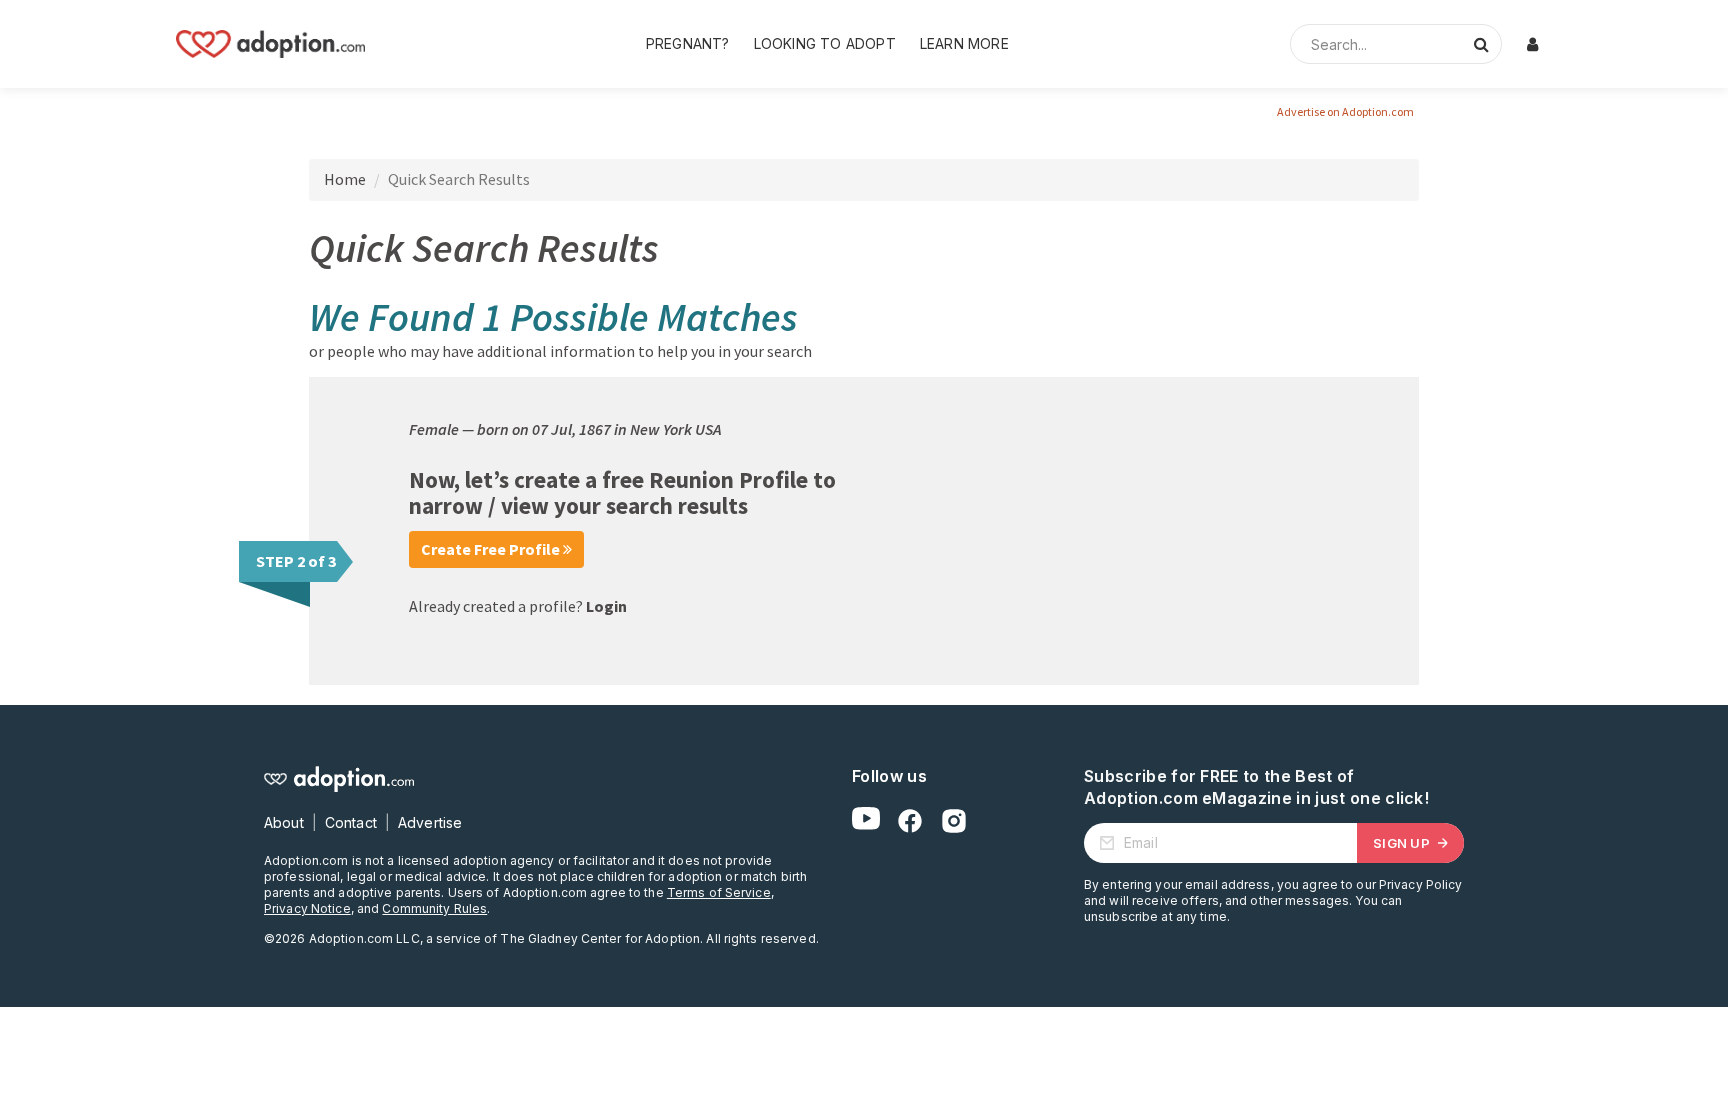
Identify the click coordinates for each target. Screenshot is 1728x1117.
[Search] (1481, 44)
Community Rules (434, 908)
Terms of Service (719, 892)
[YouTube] (866, 821)
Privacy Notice (307, 908)
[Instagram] (954, 821)
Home (345, 179)
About (284, 822)
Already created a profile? (518, 606)
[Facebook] (910, 821)
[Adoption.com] (270, 44)
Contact (351, 822)
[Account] (1532, 44)
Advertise (430, 822)
